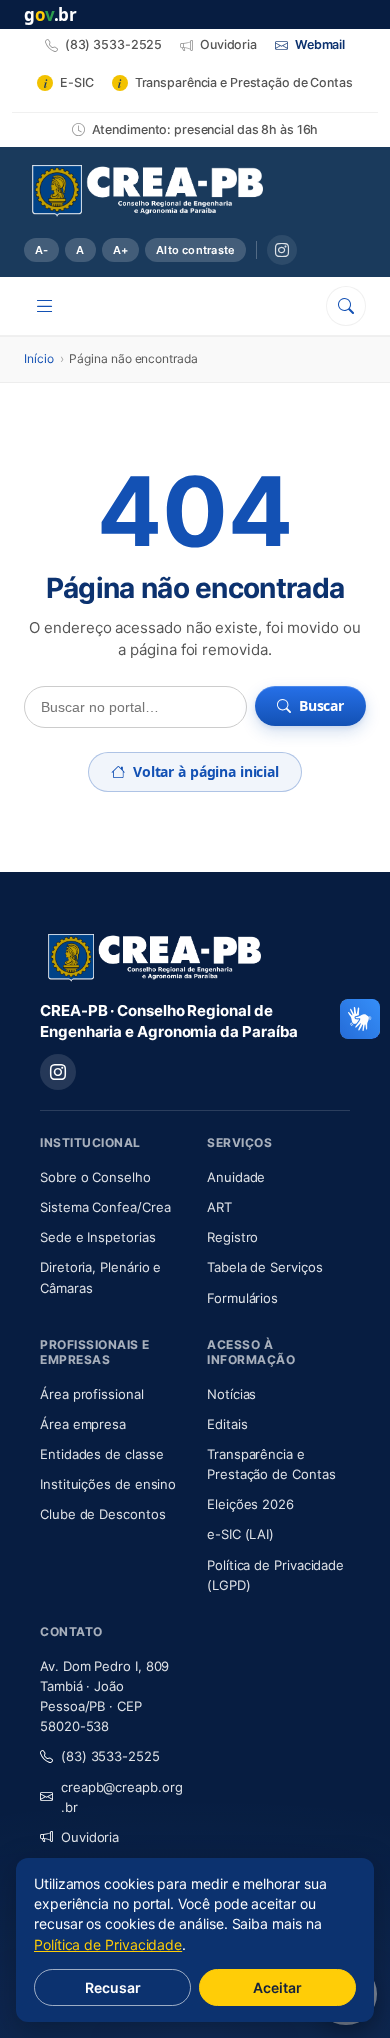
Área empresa (83, 1424)
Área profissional (92, 1394)
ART (278, 1206)
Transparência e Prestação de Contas (278, 1464)
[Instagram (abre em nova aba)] (282, 250)
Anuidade (278, 1176)
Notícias (231, 1394)
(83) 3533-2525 (110, 1756)
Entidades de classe (101, 1454)
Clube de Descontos (103, 1514)
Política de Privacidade (108, 1944)
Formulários (242, 1298)
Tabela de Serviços (265, 1267)
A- (41, 250)
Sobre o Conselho (111, 1176)
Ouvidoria (90, 1837)
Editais (227, 1424)
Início (39, 358)
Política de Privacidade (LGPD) (275, 1575)
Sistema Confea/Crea (111, 1206)
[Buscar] (346, 306)
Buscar (321, 705)
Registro (232, 1237)
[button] (360, 1019)
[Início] (147, 191)
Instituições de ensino (108, 1484)
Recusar (113, 1987)
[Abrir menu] (45, 306)
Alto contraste (195, 250)
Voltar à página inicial (206, 771)
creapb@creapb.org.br (122, 1797)
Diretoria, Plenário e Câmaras (111, 1277)
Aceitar (277, 1987)
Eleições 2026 (250, 1504)
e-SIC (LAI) (240, 1534)
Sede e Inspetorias (98, 1237)
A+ (120, 250)
